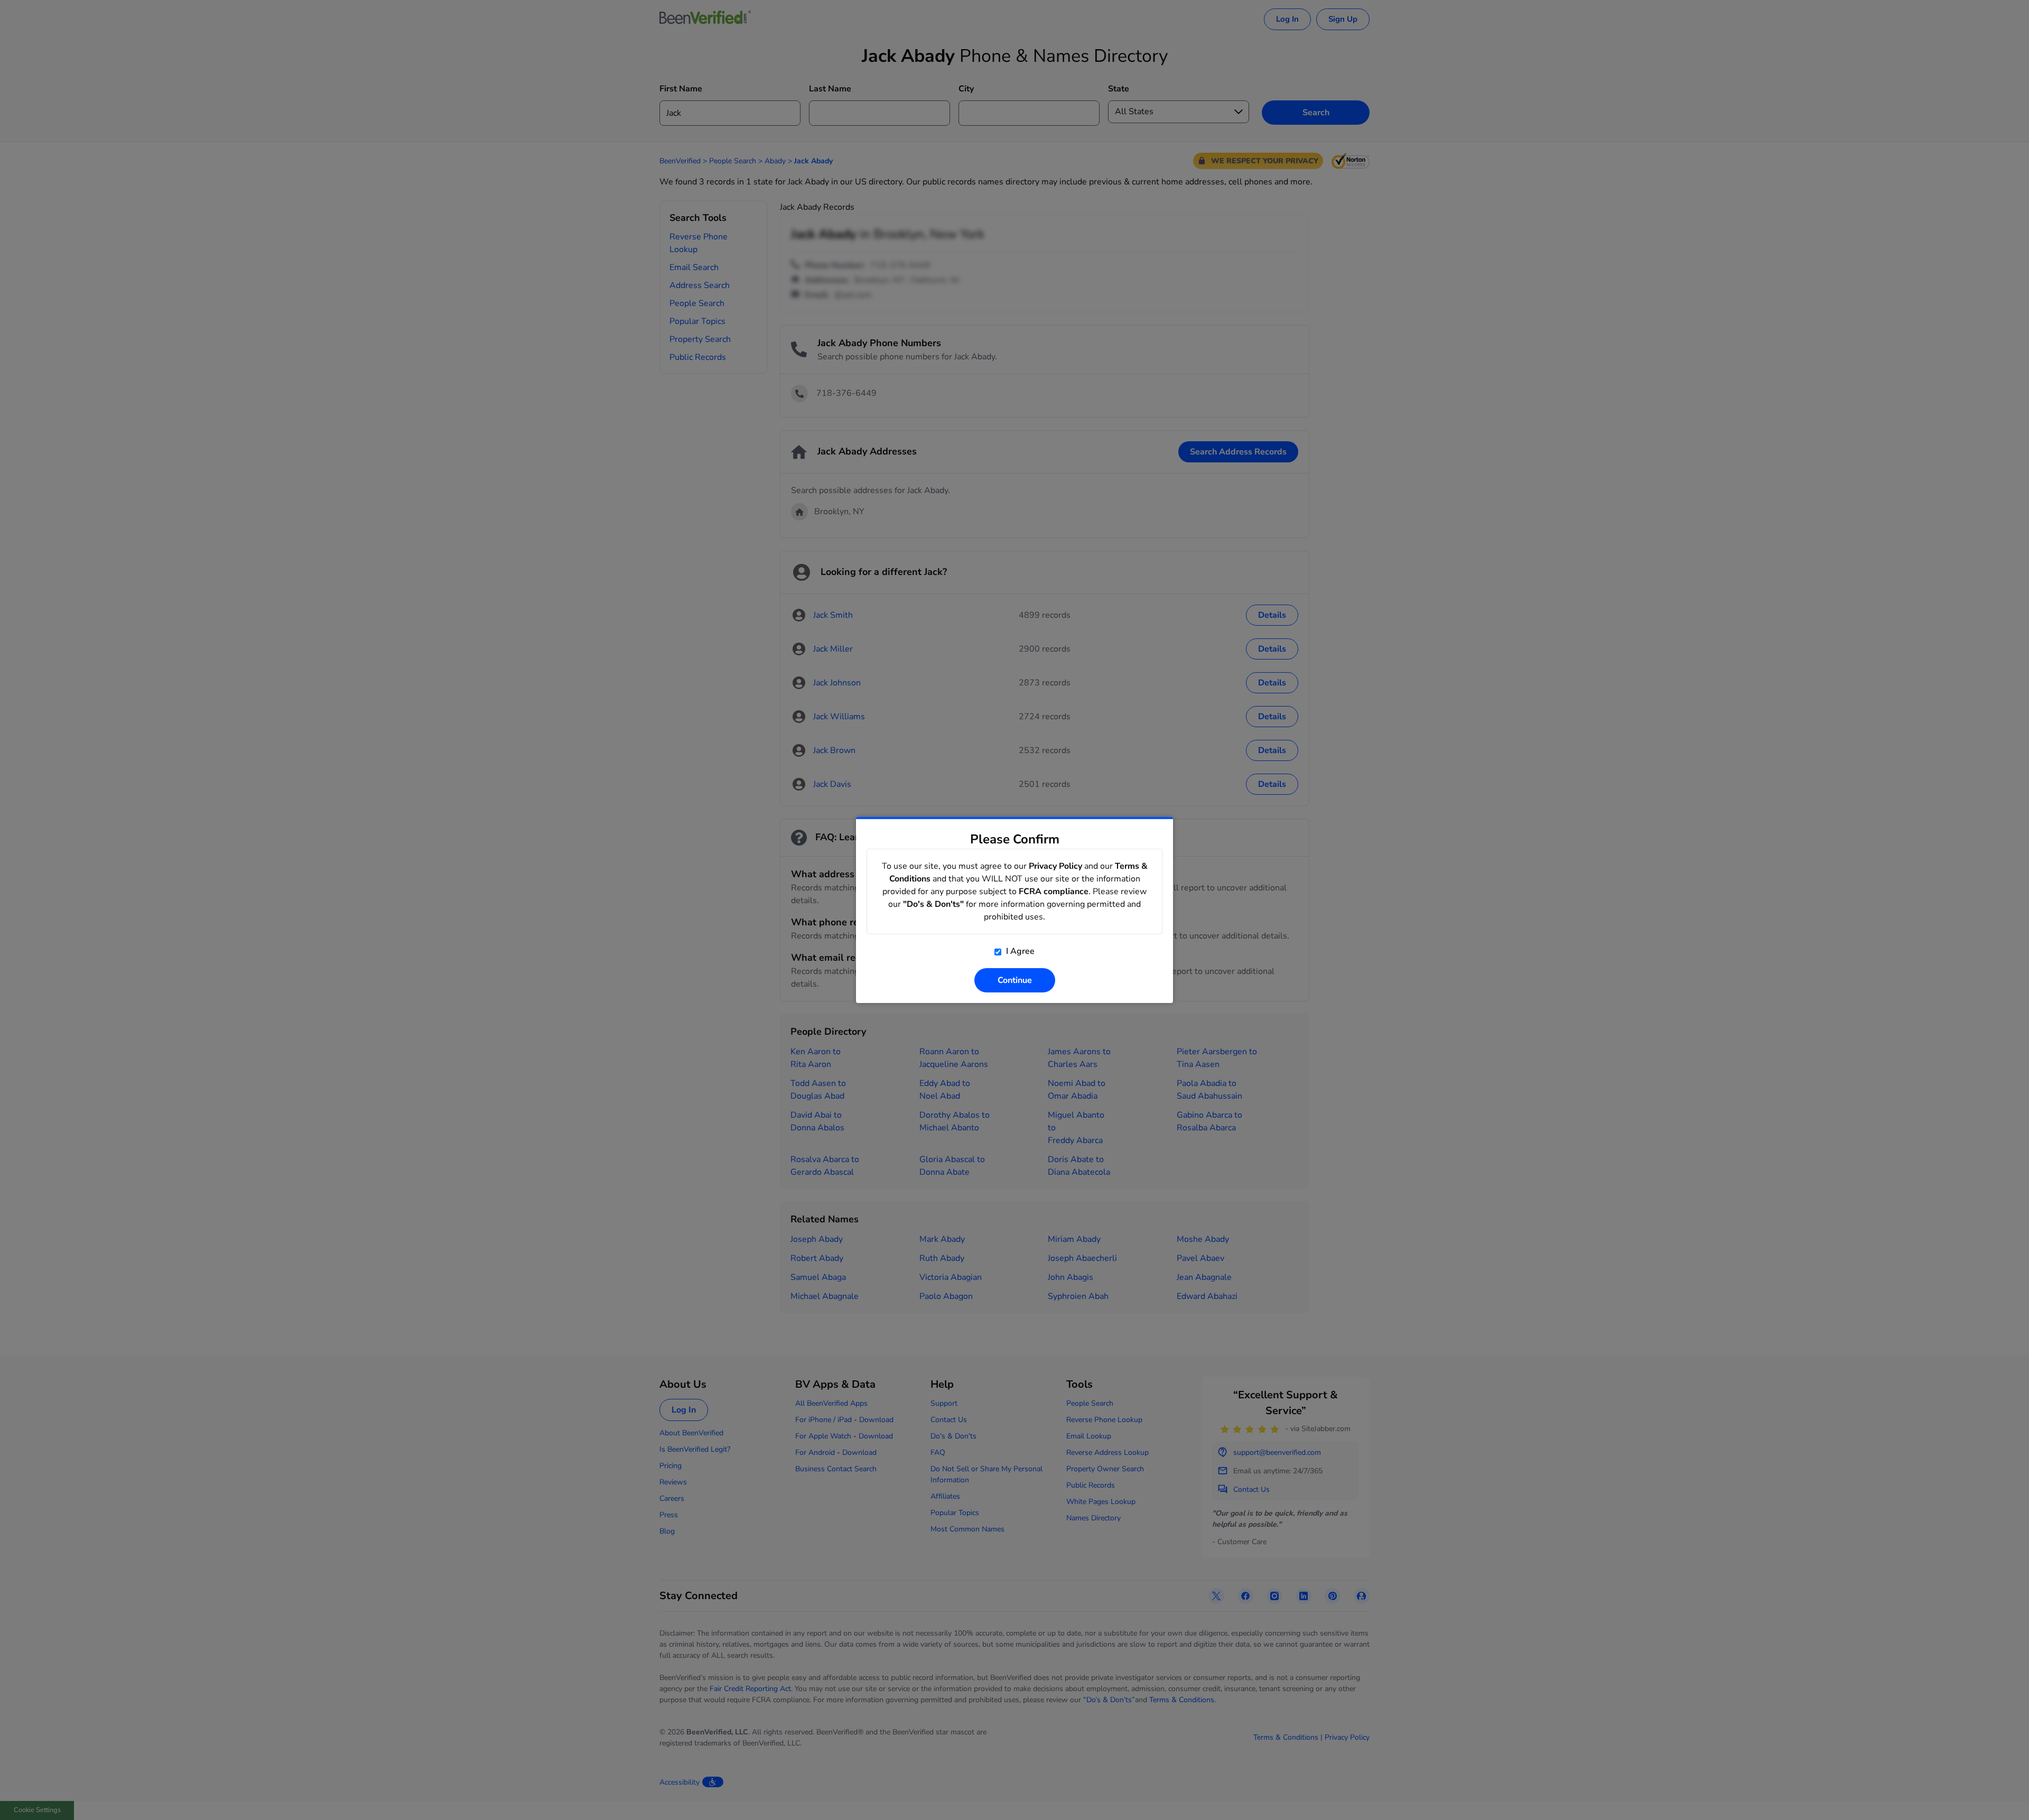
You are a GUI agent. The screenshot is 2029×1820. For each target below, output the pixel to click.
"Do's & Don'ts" (933, 904)
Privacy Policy (1055, 866)
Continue (1015, 980)
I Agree (1019, 951)
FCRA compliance (1054, 892)
